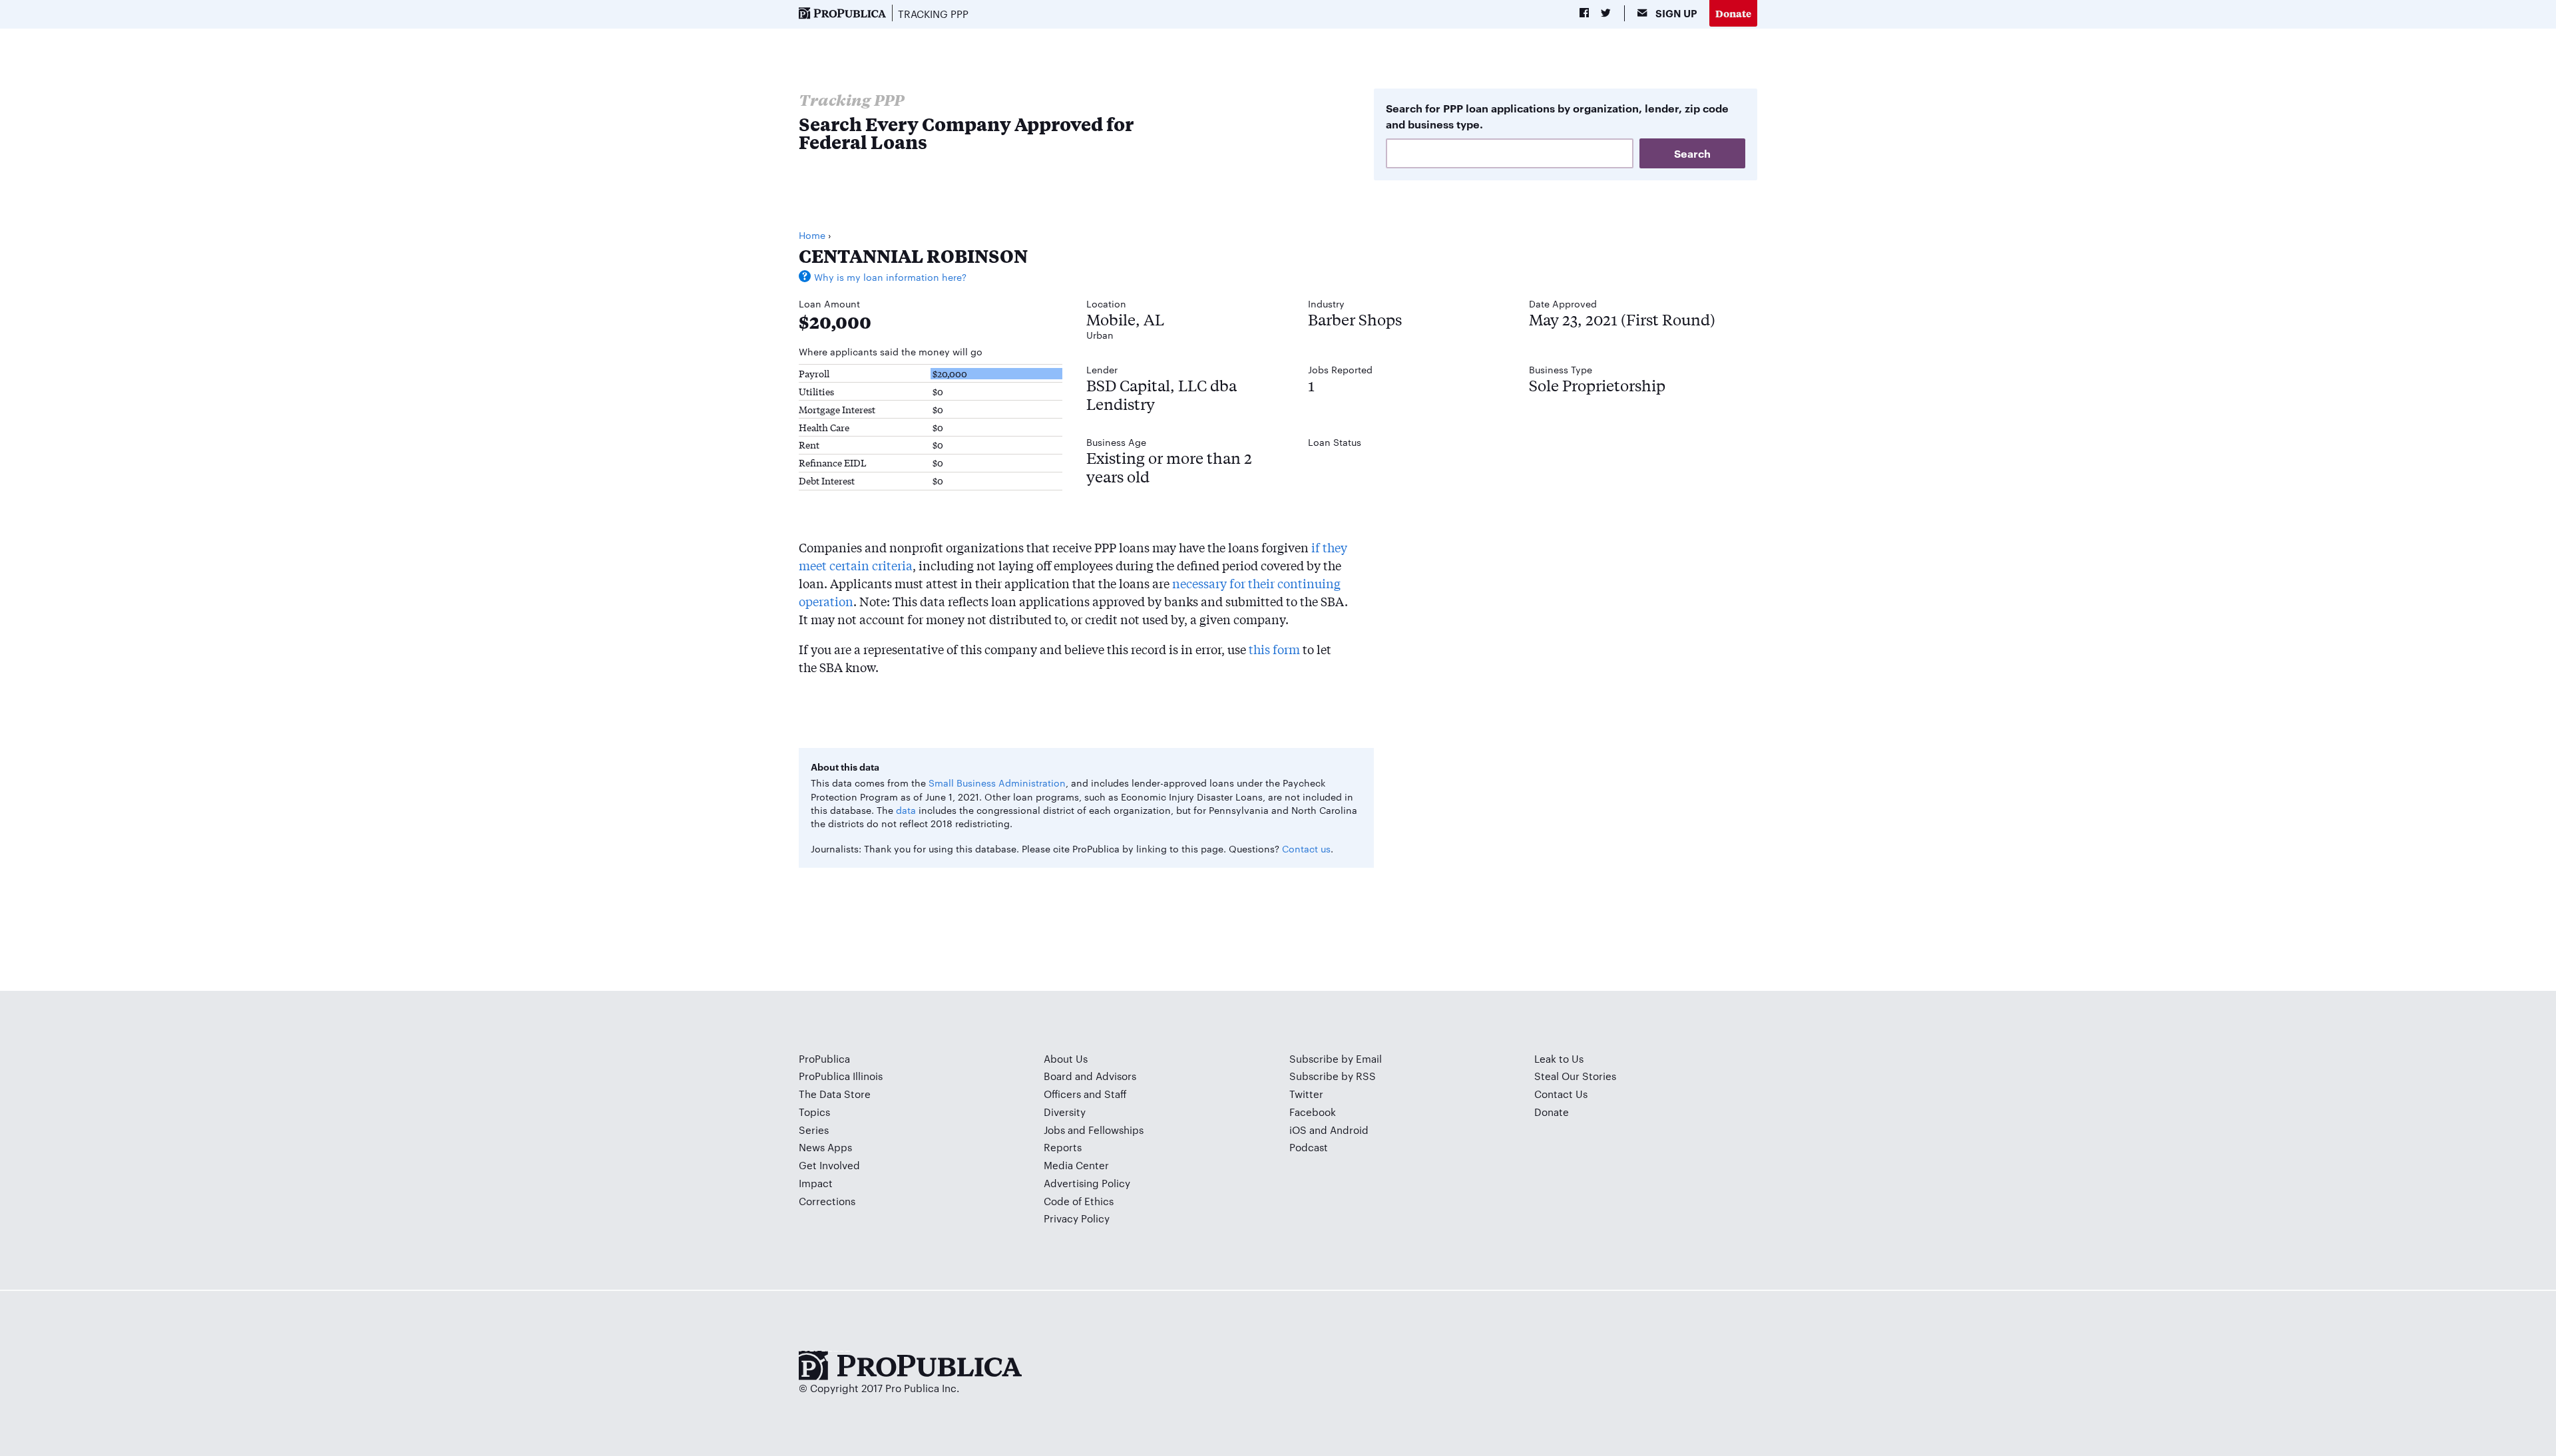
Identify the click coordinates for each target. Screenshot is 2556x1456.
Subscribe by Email (1336, 1058)
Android (1349, 1130)
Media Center (1076, 1165)
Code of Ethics (1079, 1201)
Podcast (1309, 1147)
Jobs (1054, 1130)
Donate (1733, 13)
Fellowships (1116, 1130)
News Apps (825, 1147)
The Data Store (835, 1094)
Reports (1063, 1147)
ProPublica (824, 1058)
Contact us (1306, 848)
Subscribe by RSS (1333, 1076)
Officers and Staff (1085, 1094)
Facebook (1313, 1112)
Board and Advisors (1090, 1076)
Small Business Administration (997, 783)
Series (814, 1130)
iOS (1298, 1130)
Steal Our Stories (1575, 1076)
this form (1274, 649)
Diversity (1065, 1112)
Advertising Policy (1087, 1183)
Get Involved (829, 1165)
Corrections (827, 1201)
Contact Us (1561, 1094)
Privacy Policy (1077, 1218)
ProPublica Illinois (841, 1076)
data (906, 810)
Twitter (1306, 1094)
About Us (1066, 1058)
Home (812, 235)
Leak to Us (1559, 1058)
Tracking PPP (933, 14)
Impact (816, 1183)
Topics (814, 1112)
